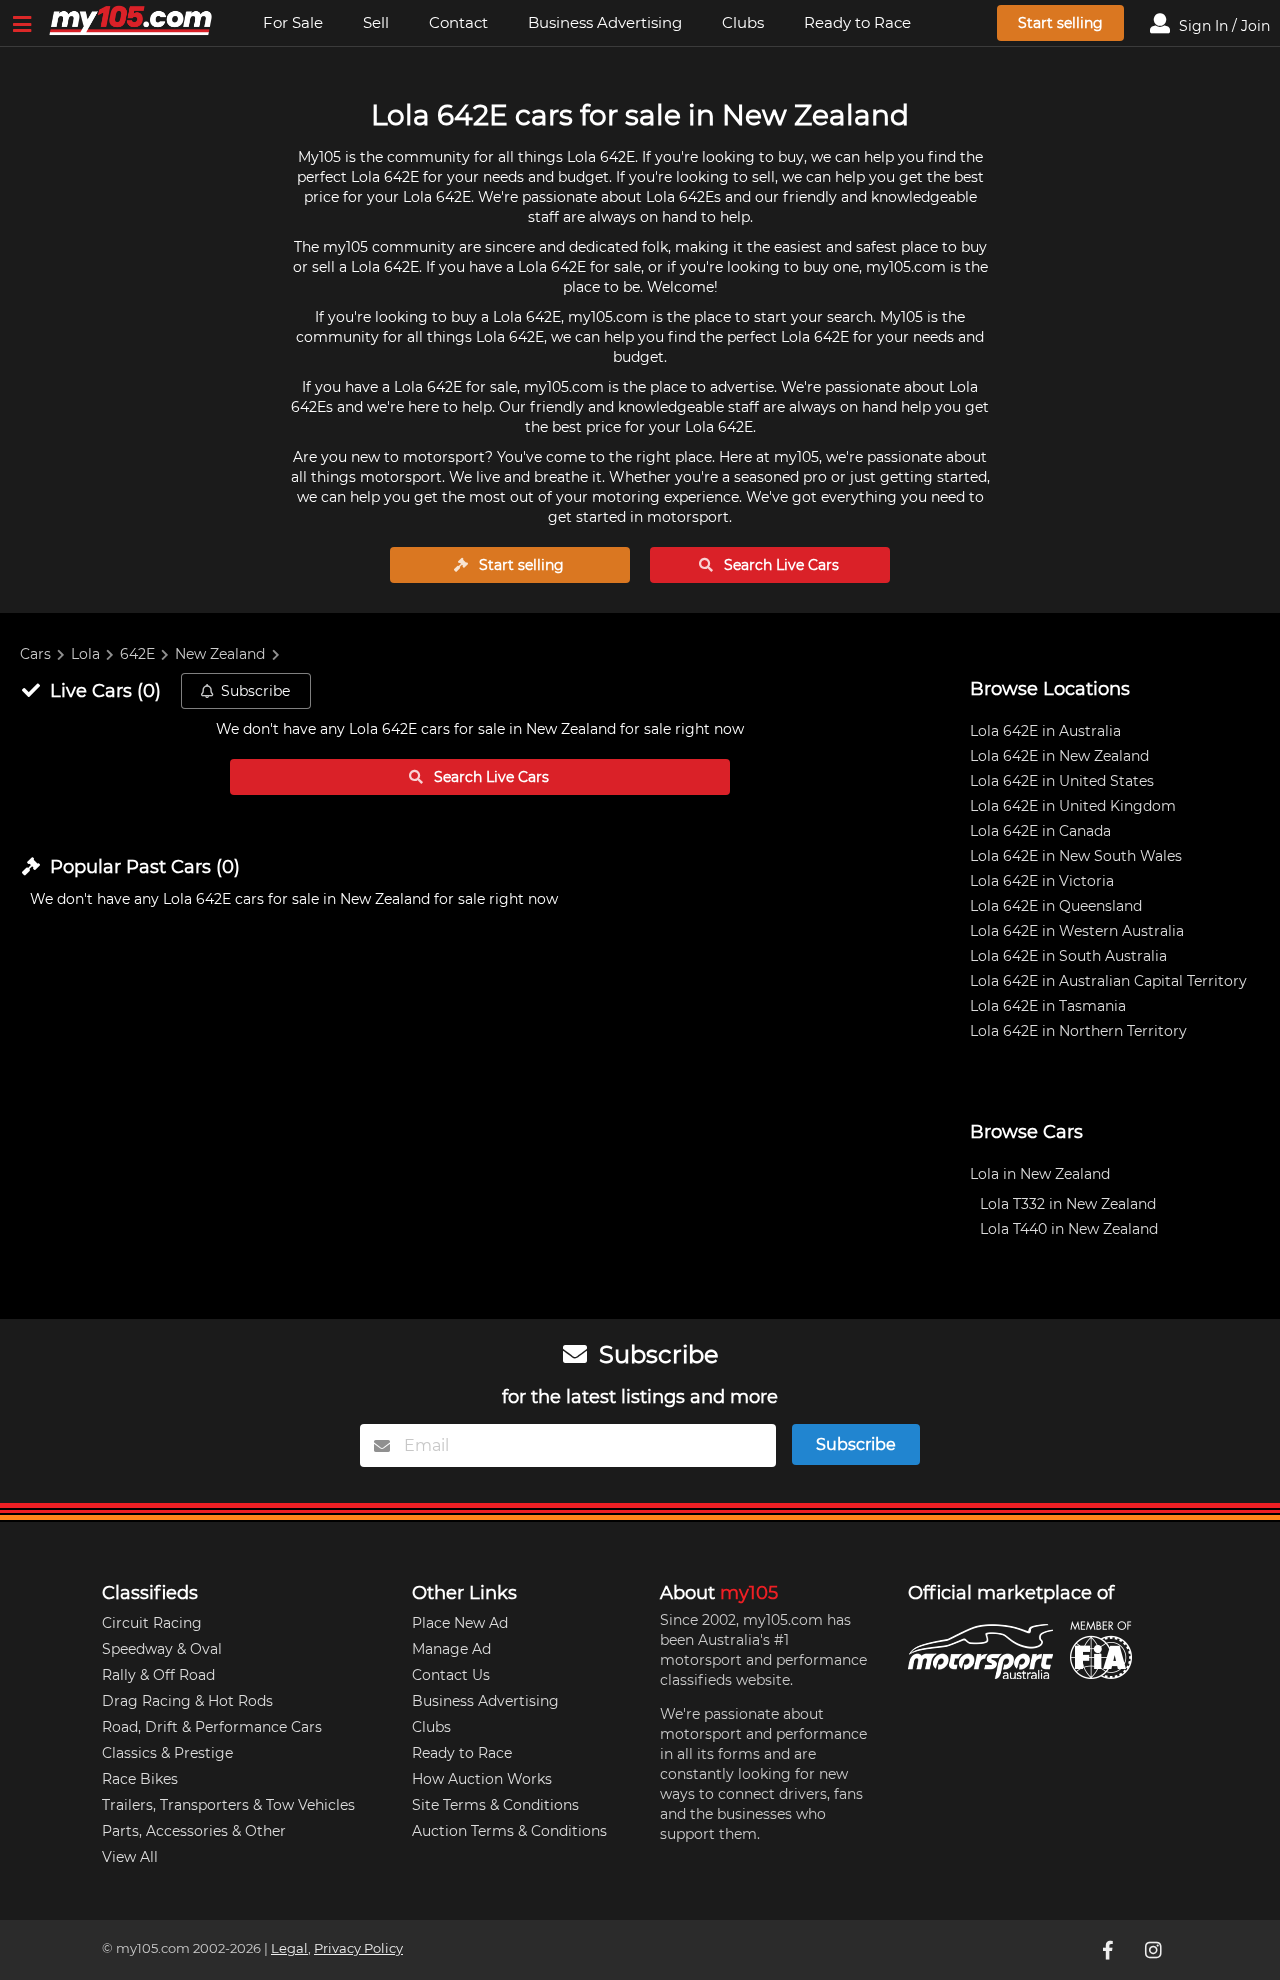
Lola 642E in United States (1062, 781)
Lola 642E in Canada (1040, 831)
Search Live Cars (779, 565)
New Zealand (220, 654)
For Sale (293, 22)
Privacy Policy (358, 1948)
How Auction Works (482, 1779)
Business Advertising (605, 22)
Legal (289, 1948)
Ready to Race (857, 22)
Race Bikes (140, 1779)
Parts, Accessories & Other (194, 1831)
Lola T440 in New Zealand (1069, 1229)
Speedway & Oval (162, 1649)
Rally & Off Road (158, 1675)
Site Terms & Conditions (495, 1805)
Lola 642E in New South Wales (1076, 856)
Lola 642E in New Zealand (1059, 756)
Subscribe (255, 691)
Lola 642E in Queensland (1056, 906)
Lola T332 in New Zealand (1068, 1204)
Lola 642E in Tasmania (1048, 1006)
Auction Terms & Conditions (509, 1831)
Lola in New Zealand (1040, 1174)
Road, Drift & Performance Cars (212, 1727)
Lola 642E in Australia (1045, 731)
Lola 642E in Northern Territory (1078, 1031)
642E (137, 654)
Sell (376, 22)
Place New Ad (460, 1623)
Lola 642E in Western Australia (1077, 931)
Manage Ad (451, 1649)
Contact (458, 22)
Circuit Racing (152, 1623)
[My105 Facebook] (1109, 1950)
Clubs (743, 22)
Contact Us (451, 1675)
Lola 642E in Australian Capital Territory (1108, 981)
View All (130, 1857)
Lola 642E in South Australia (1068, 956)
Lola (85, 654)
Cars (35, 654)
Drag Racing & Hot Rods (187, 1701)
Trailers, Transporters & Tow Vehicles (228, 1805)
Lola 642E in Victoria (1042, 881)
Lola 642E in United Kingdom (1073, 806)
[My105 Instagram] (1155, 1950)
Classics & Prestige (167, 1753)
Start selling (1060, 23)
